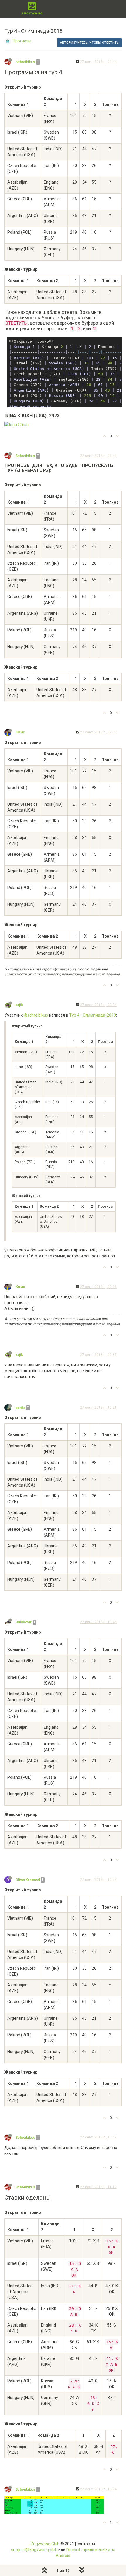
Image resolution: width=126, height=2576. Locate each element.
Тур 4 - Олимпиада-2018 (93, 1015)
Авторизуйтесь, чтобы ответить (89, 43)
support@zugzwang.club (34, 2550)
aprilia (20, 1408)
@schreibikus (36, 1015)
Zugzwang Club (45, 2544)
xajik (19, 1005)
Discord (73, 2550)
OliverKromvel (28, 1880)
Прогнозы (22, 41)
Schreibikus (25, 62)
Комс (20, 732)
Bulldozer (24, 1622)
